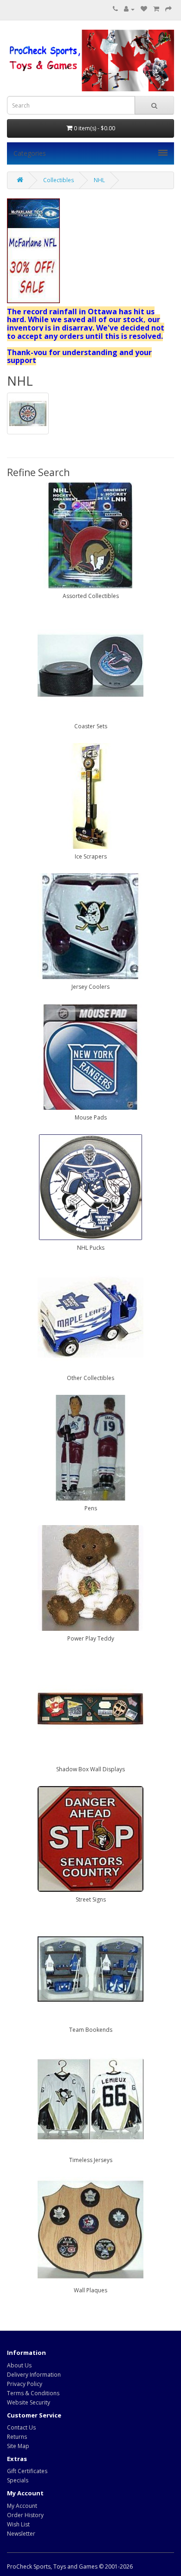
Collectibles (58, 180)
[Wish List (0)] (144, 9)
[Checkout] (168, 9)
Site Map (18, 2446)
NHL (99, 180)
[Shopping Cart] (156, 9)
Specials (18, 2480)
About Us (19, 2365)
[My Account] (129, 9)
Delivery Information (34, 2375)
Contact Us (21, 2427)
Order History (25, 2515)
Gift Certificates (27, 2471)
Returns (17, 2437)
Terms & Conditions (33, 2393)
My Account (22, 2506)
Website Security (29, 2402)
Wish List (18, 2524)
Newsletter (21, 2534)
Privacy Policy (25, 2384)
